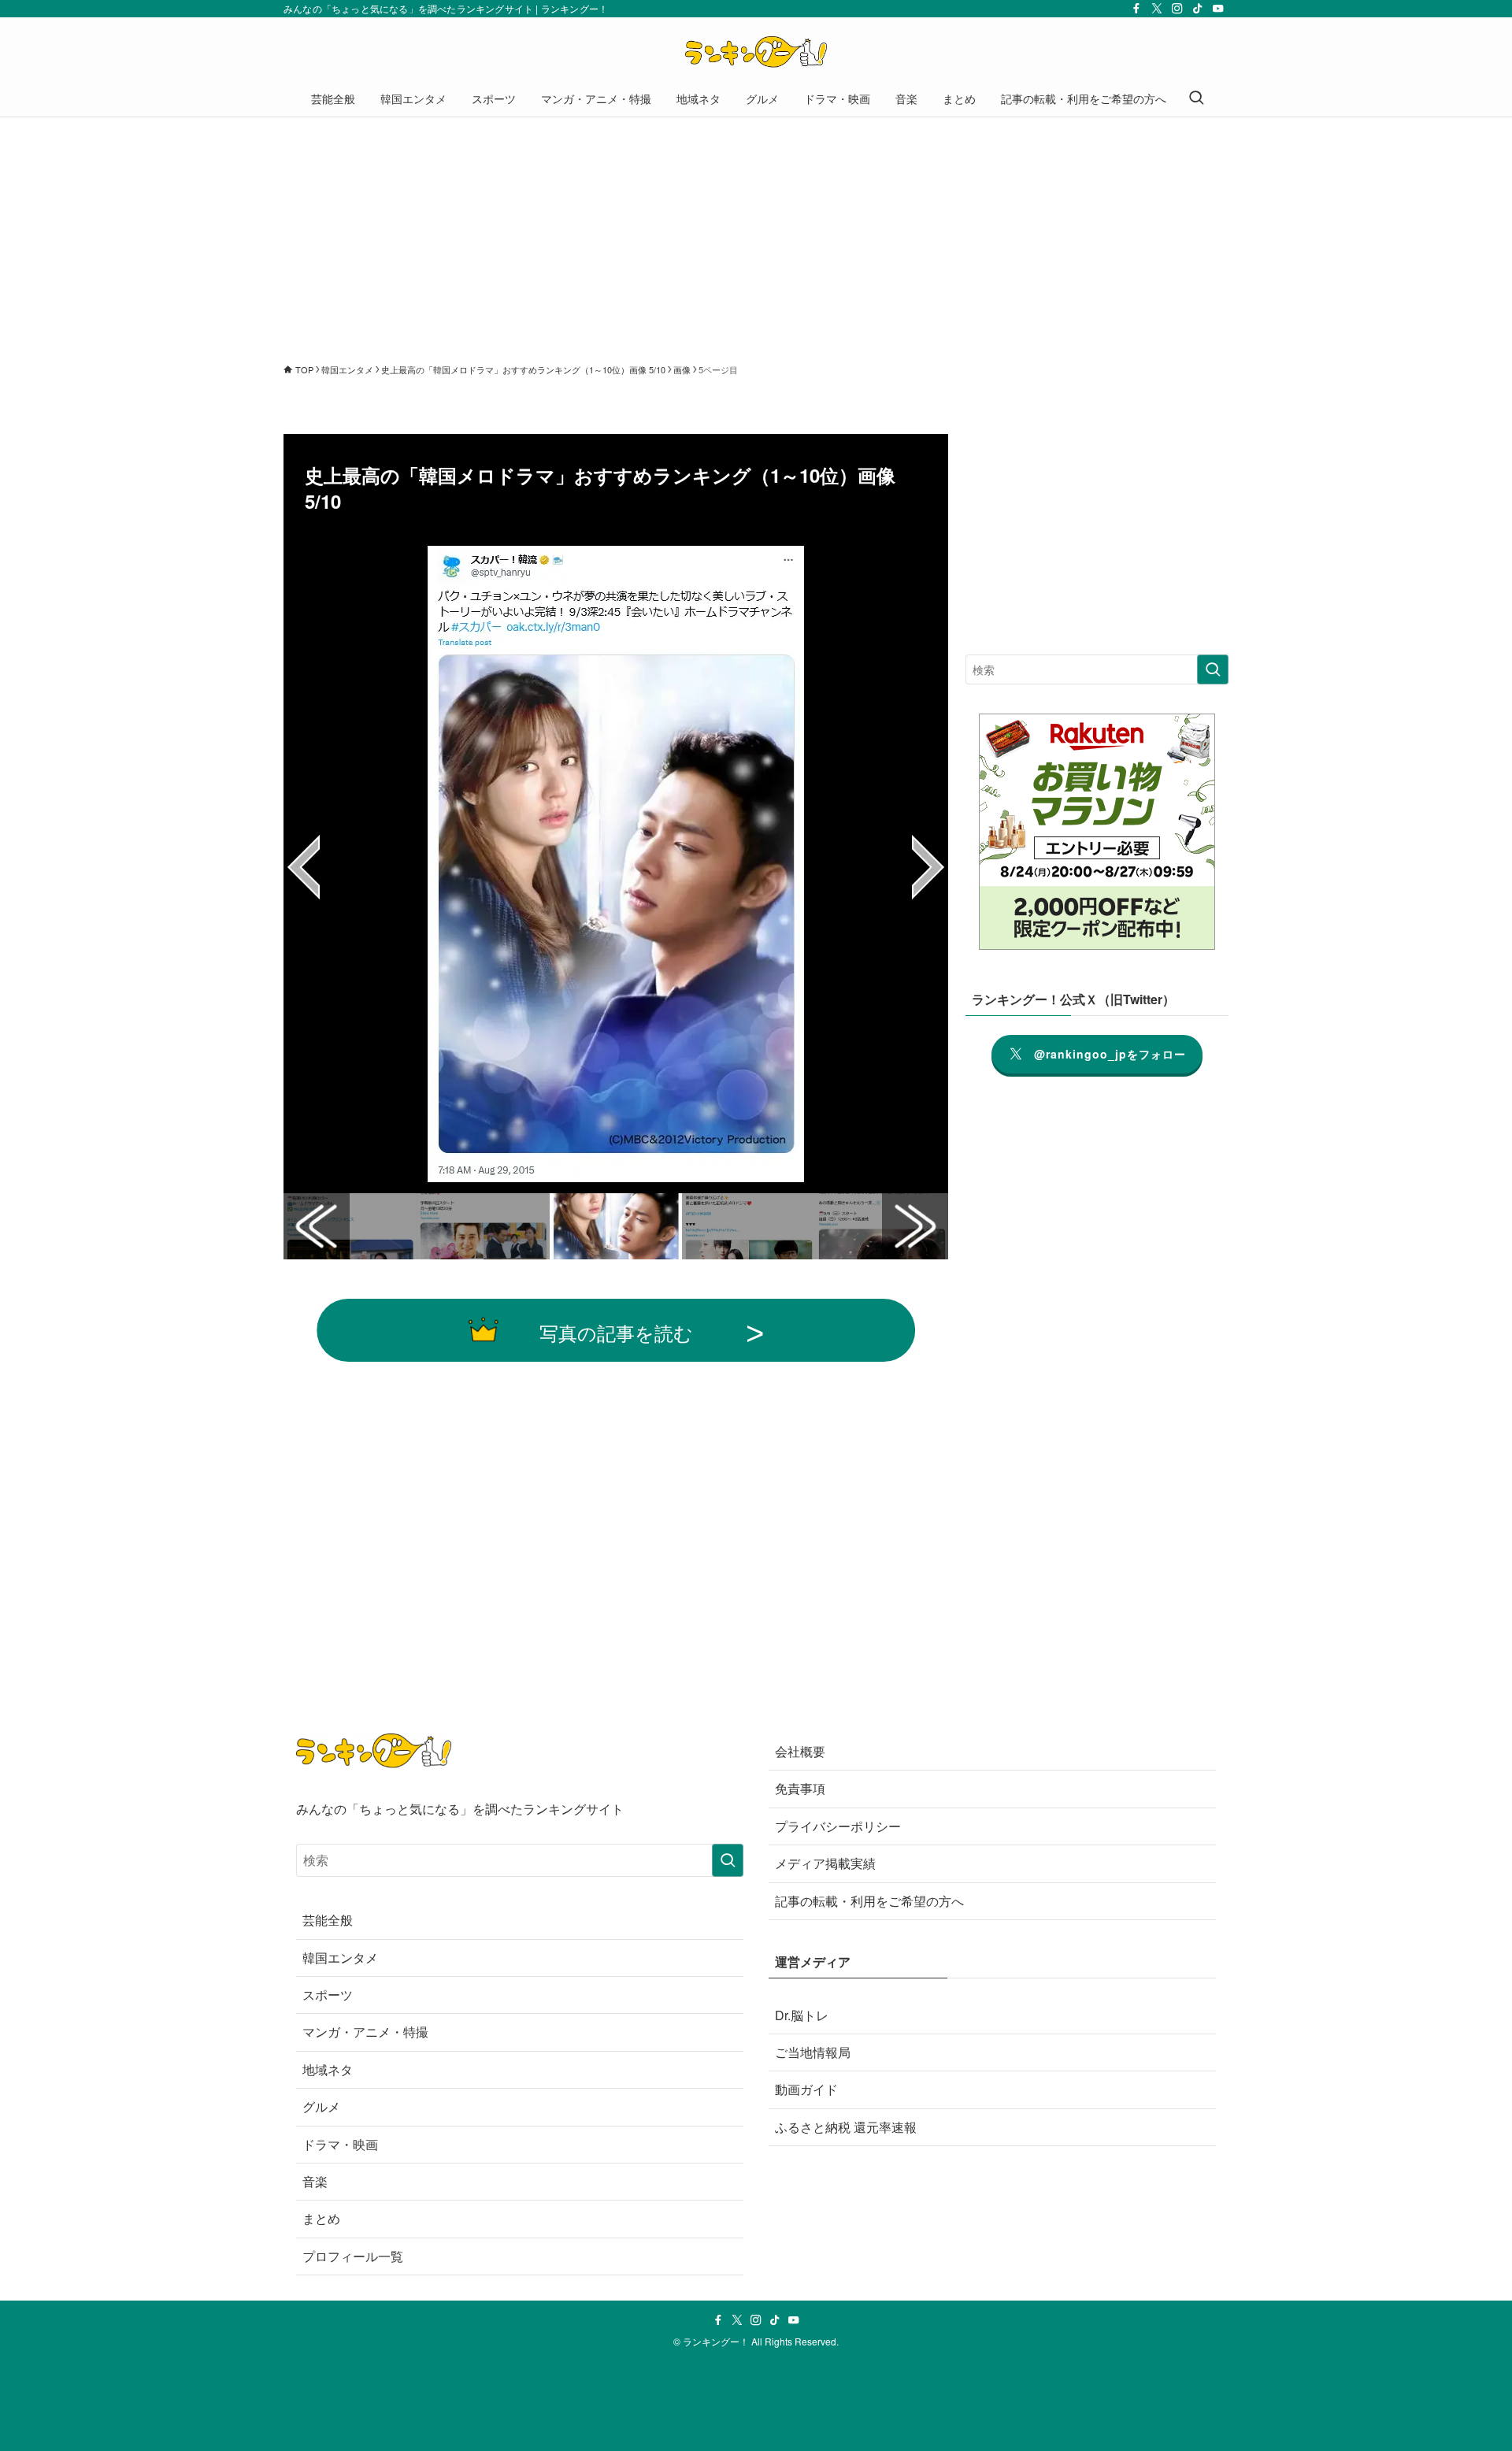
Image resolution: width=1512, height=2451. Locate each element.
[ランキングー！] (756, 52)
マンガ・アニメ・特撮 (365, 2032)
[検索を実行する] (1213, 669)
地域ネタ (328, 2069)
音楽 (315, 2181)
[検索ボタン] (1196, 98)
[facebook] (1136, 9)
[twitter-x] (1157, 9)
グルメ (321, 2106)
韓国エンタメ (340, 1958)
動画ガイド (806, 2089)
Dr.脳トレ (802, 2015)
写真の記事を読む (616, 1332)
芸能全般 (328, 1920)
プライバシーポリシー (838, 1826)
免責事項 (800, 1788)
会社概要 (800, 1751)
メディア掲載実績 (825, 1863)
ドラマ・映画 (340, 2144)
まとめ (321, 2218)
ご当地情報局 (813, 2052)
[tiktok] (1198, 9)
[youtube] (1218, 9)
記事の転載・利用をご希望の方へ (869, 1901)
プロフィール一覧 (353, 2256)
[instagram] (1177, 9)
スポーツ (328, 1995)
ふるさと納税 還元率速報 (846, 2127)
